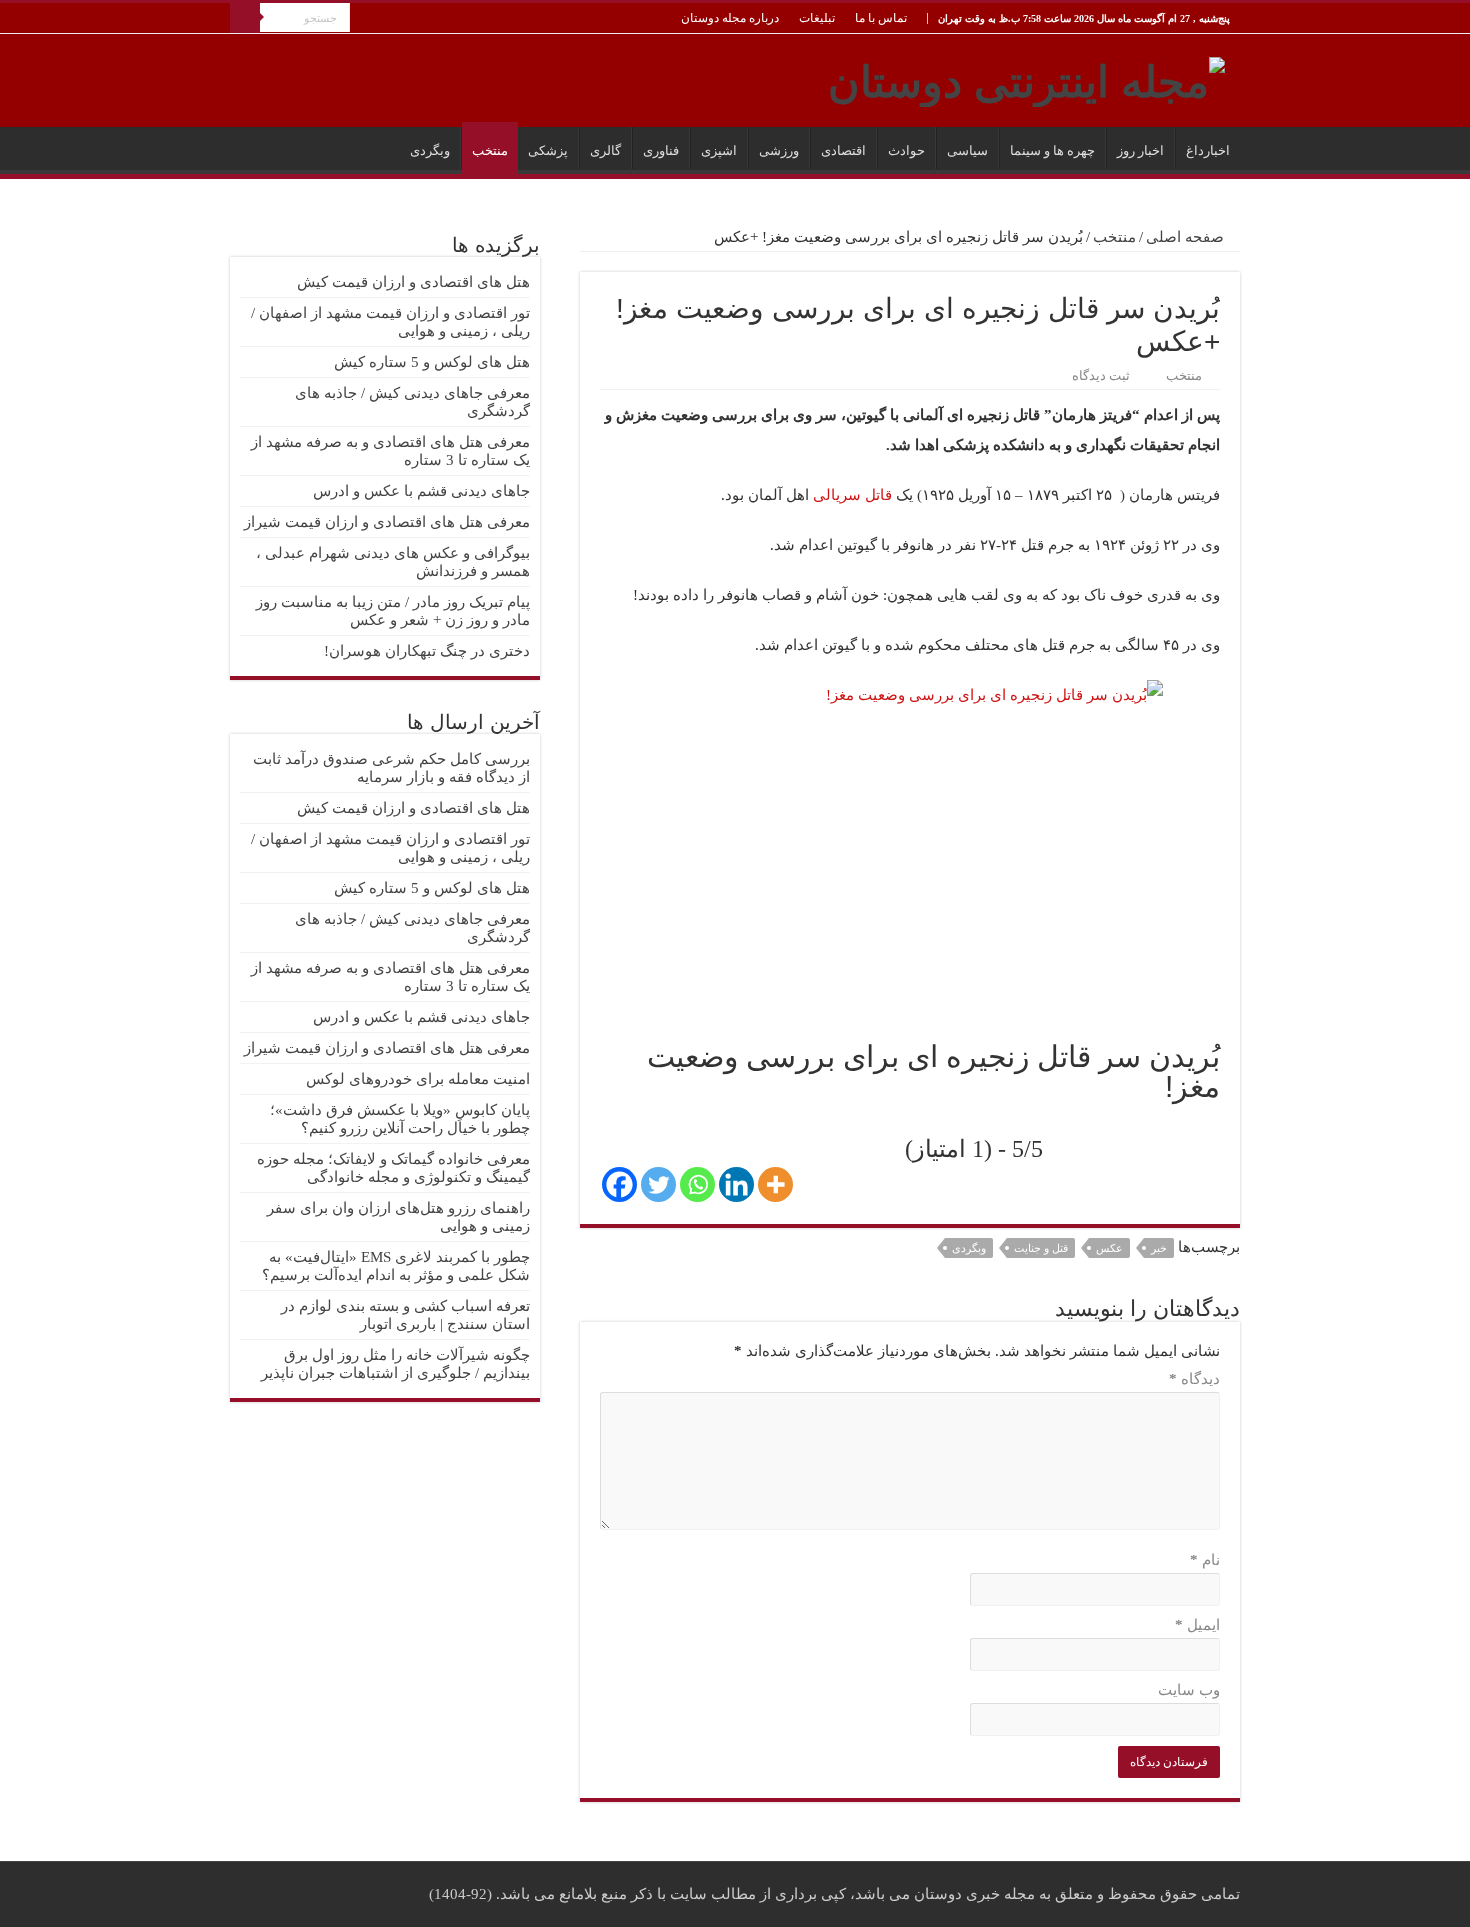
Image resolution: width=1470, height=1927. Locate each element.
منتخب (490, 150)
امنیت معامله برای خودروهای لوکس (418, 1079)
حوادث (906, 150)
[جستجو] (245, 18)
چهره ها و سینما (1052, 150)
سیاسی (967, 150)
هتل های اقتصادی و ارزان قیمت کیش (413, 282)
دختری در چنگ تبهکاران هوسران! (427, 651)
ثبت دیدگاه (1101, 376)
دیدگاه (1194, 1379)
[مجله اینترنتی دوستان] (1026, 78)
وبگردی (430, 150)
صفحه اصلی (1187, 237)
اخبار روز (1140, 150)
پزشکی (548, 150)
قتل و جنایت (1041, 1248)
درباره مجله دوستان (730, 18)
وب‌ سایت (1189, 1690)
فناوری (661, 150)
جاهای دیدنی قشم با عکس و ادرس (421, 491)
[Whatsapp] (697, 1184)
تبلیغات (817, 18)
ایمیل (1197, 1625)
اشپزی (719, 150)
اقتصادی (843, 150)
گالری (605, 150)
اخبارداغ (1208, 150)
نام (1205, 1560)
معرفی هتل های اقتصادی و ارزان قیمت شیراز (387, 522)
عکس (1109, 1248)
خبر (1159, 1248)
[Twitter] (658, 1184)
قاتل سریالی (852, 495)
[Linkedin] (736, 1184)
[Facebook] (619, 1184)
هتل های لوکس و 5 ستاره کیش (432, 362)
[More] (775, 1184)
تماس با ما (881, 18)
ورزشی (779, 150)
